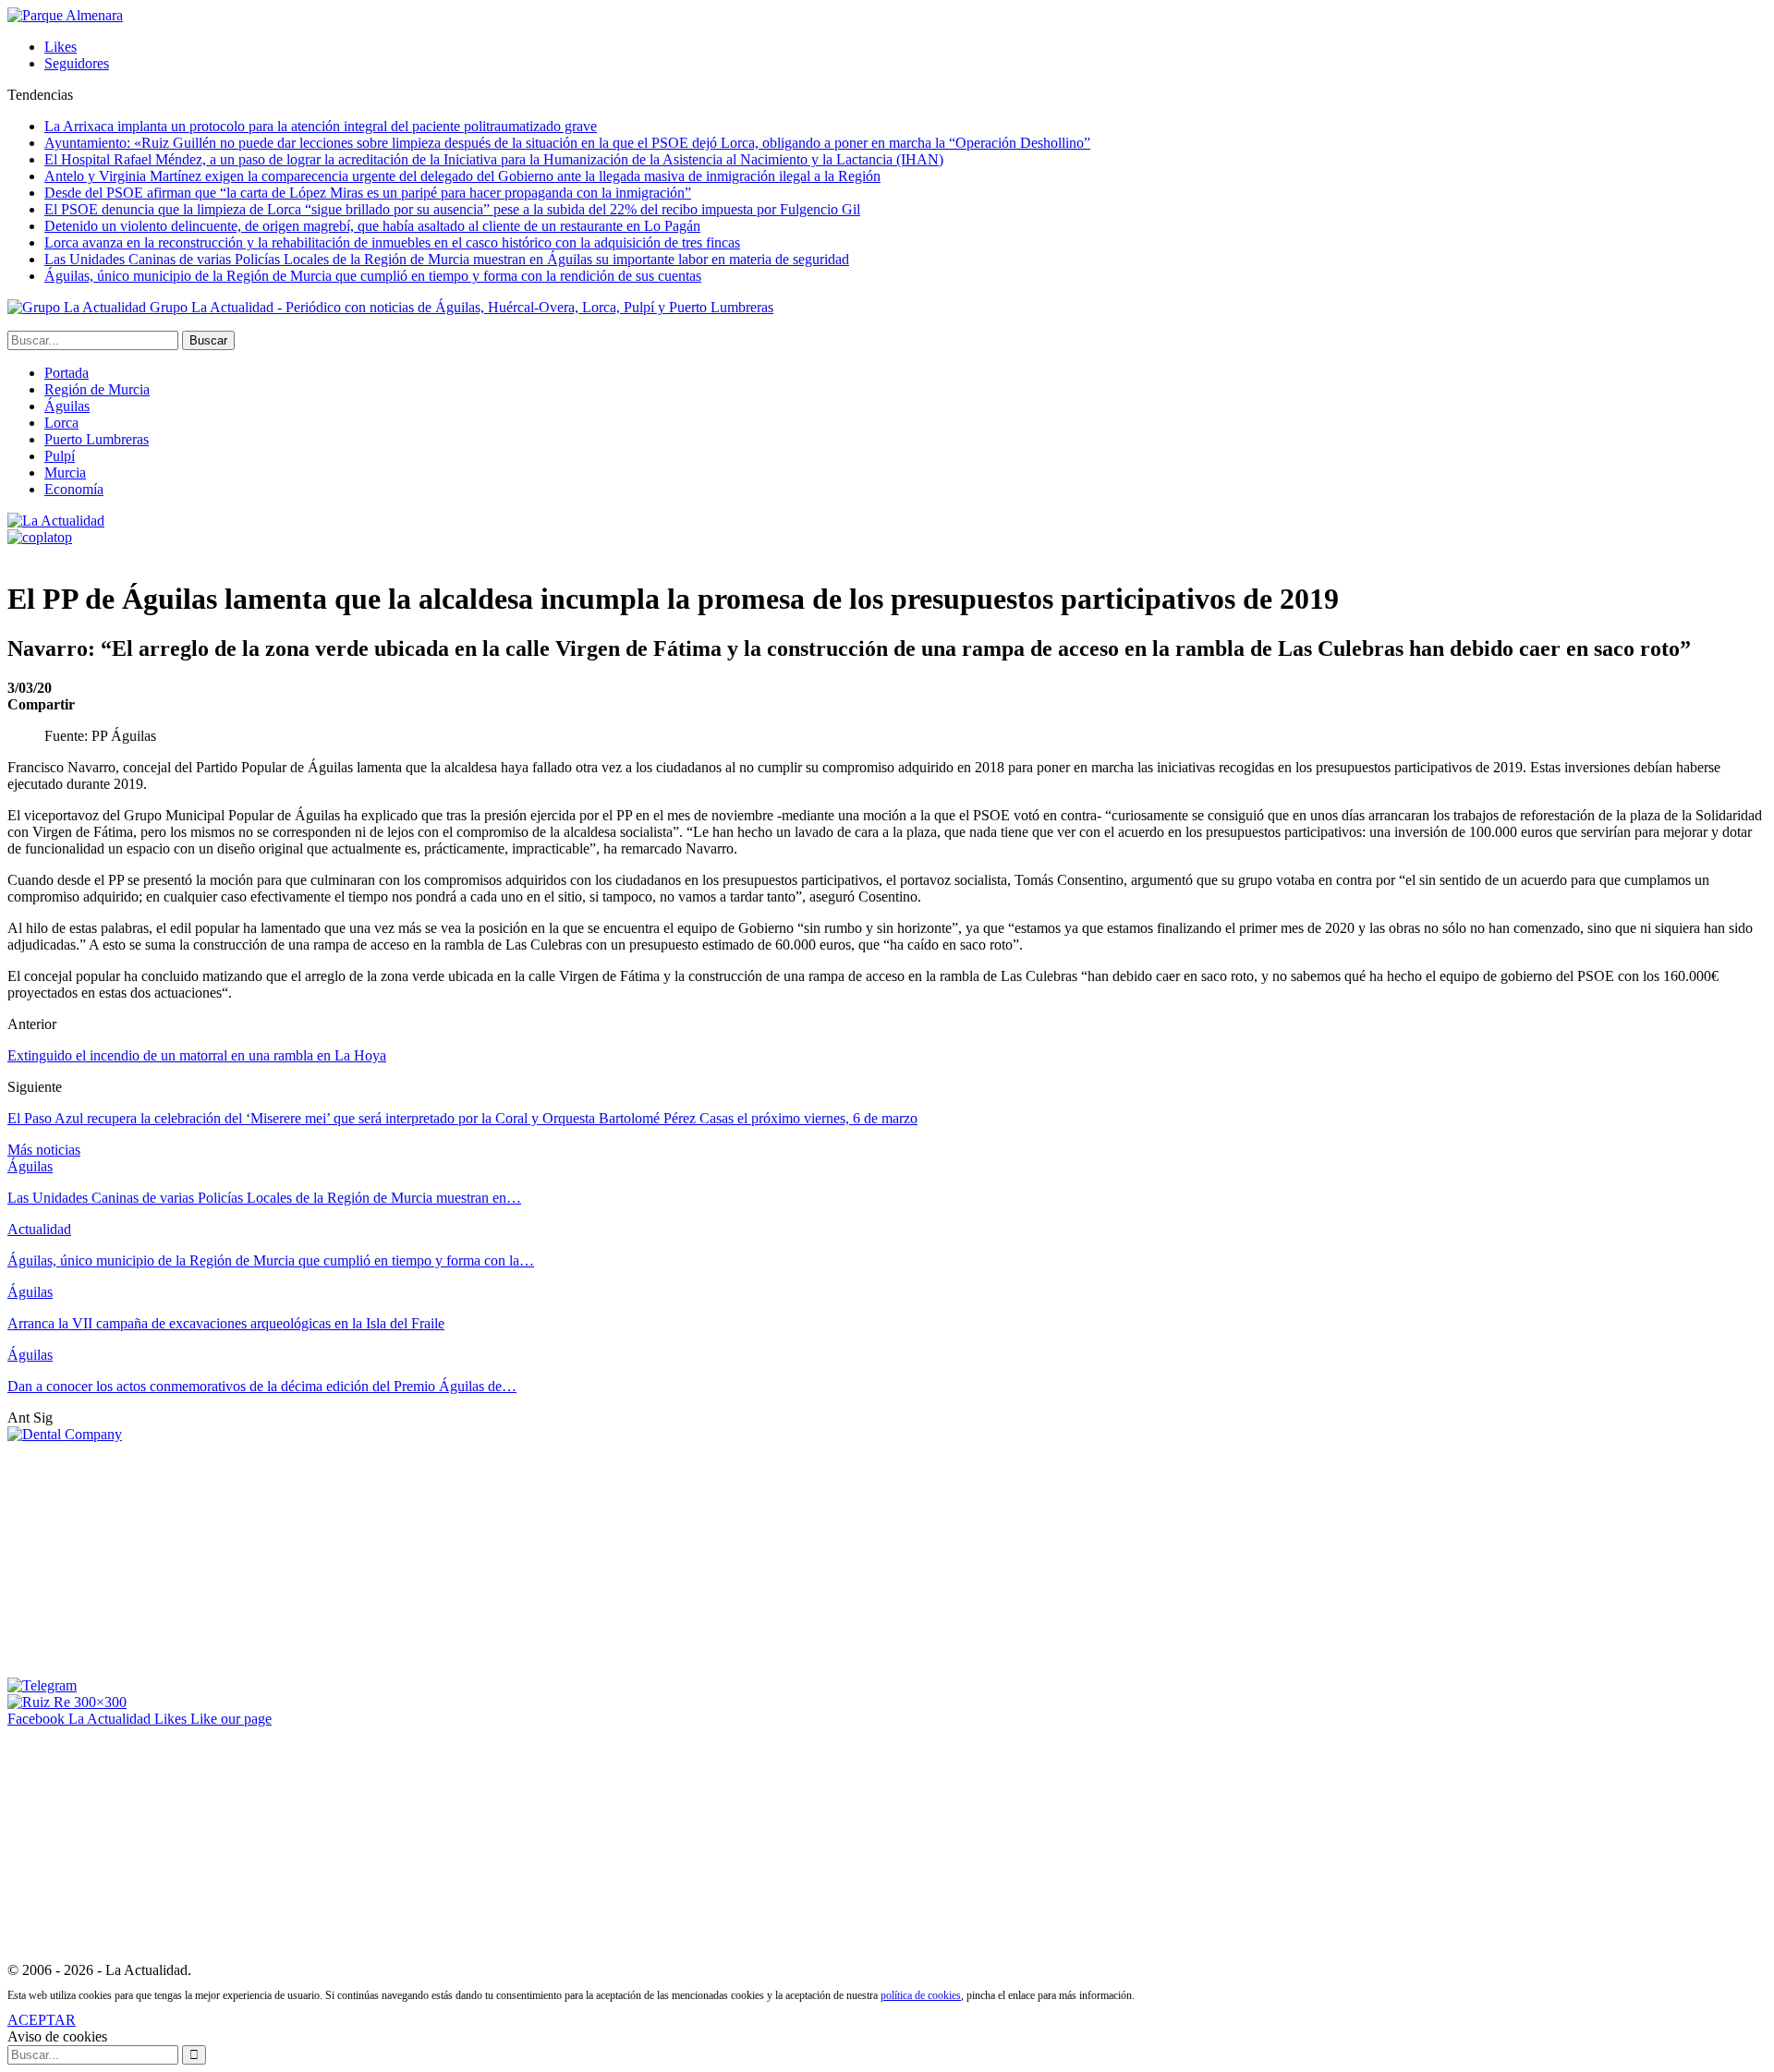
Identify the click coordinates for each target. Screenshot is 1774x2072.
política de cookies (921, 1995)
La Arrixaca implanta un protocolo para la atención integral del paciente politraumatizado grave (321, 126)
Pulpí (60, 456)
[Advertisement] (146, 1558)
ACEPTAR (42, 2020)
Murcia (65, 473)
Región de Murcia (97, 389)
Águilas (67, 406)
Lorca (61, 423)
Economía (74, 489)
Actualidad (39, 1229)
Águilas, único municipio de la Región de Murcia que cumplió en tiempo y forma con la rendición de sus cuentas (373, 276)
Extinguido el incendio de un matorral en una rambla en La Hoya (197, 1055)
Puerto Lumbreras (97, 439)
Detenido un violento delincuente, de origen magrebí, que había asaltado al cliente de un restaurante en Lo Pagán (372, 226)
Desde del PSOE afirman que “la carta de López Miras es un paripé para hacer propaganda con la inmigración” (368, 193)
